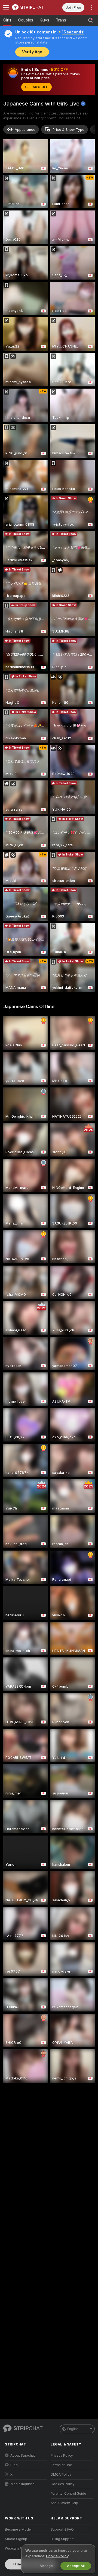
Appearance (25, 130)
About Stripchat (23, 2456)
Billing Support (62, 2539)
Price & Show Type (68, 130)
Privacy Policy (62, 2456)
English (73, 2429)
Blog (14, 2465)
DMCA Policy (61, 2475)
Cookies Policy (63, 2484)
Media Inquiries (23, 2484)
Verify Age (32, 52)
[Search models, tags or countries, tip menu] (90, 20)
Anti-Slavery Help (64, 2503)
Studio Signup (16, 2539)
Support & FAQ (62, 2529)
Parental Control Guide (68, 2494)
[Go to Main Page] (30, 7)
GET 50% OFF (36, 87)
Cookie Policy (57, 2556)
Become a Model (18, 2529)
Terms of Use (61, 2465)
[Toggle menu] (6, 7)
